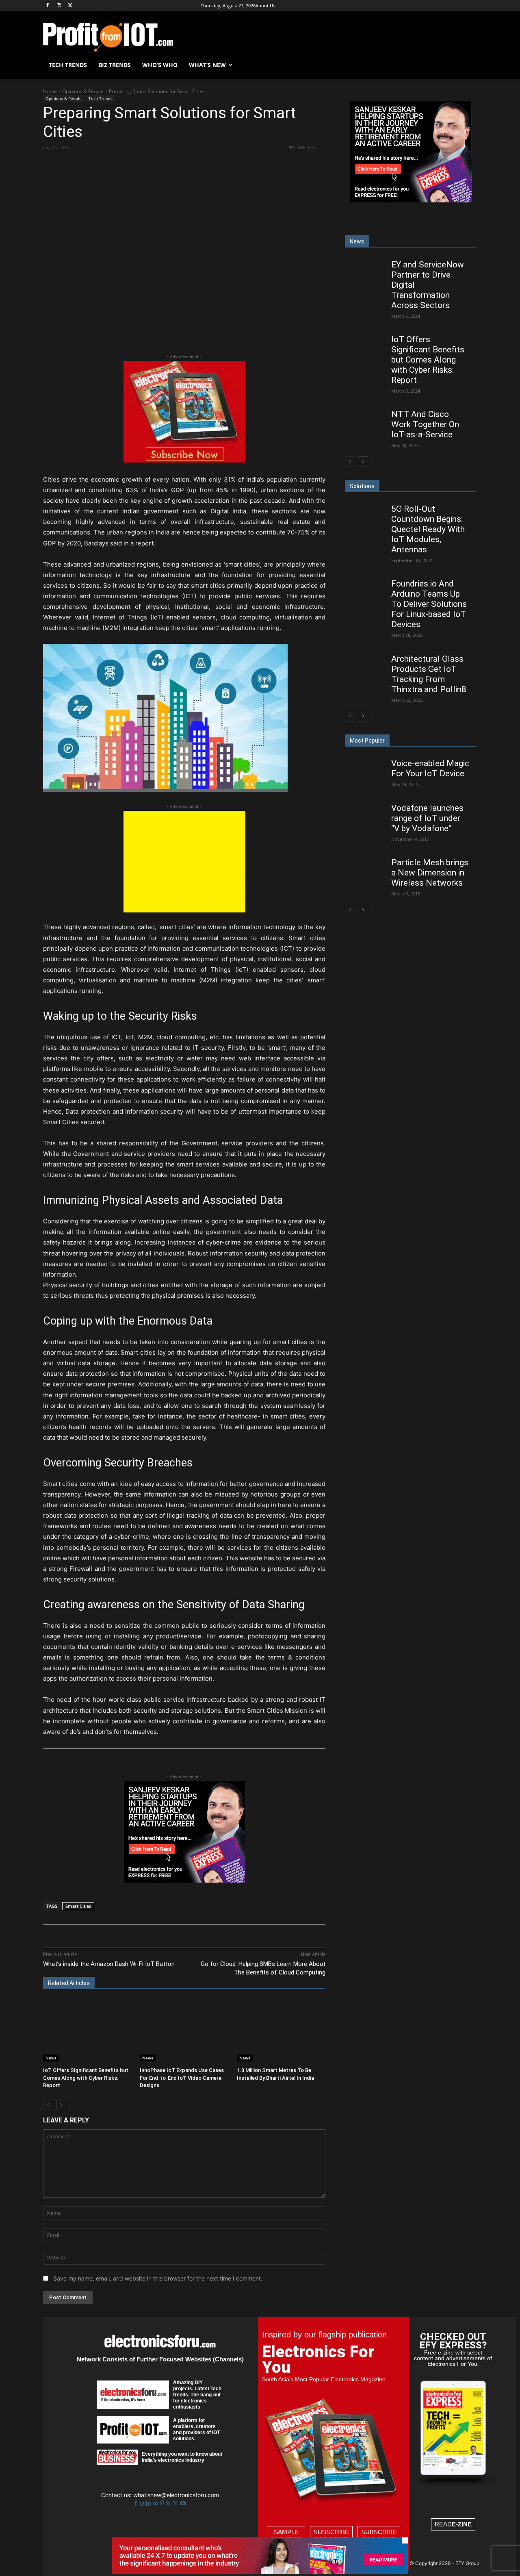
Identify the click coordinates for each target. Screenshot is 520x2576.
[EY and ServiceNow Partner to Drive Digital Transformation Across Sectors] (365, 271)
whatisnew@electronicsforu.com (176, 2495)
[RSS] (169, 2503)
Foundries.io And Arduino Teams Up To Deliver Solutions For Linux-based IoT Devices (429, 604)
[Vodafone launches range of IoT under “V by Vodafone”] (365, 815)
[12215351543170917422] (184, 1880)
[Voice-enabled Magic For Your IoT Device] (365, 770)
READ (453, 2524)
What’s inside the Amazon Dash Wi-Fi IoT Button (109, 1964)
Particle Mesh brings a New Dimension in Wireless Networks (430, 873)
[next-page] (61, 2105)
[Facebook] (48, 6)
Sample (286, 2536)
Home (50, 91)
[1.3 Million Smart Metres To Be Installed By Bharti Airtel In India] (281, 2031)
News (51, 2058)
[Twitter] (176, 2503)
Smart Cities (78, 1906)
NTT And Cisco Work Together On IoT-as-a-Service (425, 424)
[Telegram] (231, 162)
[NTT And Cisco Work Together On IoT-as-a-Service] (365, 421)
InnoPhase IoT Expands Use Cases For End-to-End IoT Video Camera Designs (182, 2078)
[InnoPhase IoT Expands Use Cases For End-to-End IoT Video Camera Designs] (184, 2031)
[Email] (194, 162)
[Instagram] (59, 6)
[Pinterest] (138, 162)
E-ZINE (462, 2524)
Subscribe (331, 2536)
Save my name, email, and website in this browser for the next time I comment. (158, 2278)
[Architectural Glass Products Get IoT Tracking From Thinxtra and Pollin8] (365, 666)
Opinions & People (83, 91)
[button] (467, 65)
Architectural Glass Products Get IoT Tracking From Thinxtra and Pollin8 (429, 674)
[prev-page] (48, 2105)
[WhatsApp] (156, 162)
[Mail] (156, 2503)
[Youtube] (183, 2503)
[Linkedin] (175, 162)
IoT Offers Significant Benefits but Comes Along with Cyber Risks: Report (86, 2078)
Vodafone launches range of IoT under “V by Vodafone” (427, 818)
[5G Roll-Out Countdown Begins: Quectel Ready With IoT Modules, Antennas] (365, 516)
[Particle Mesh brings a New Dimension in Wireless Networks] (365, 869)
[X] (70, 6)
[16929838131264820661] (184, 910)
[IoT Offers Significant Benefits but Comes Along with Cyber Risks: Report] (87, 2031)
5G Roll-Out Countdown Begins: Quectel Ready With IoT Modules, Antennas (428, 529)
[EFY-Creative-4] (260, 2572)
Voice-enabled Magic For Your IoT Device (430, 768)
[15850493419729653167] (184, 460)
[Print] (212, 162)
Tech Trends (101, 98)
